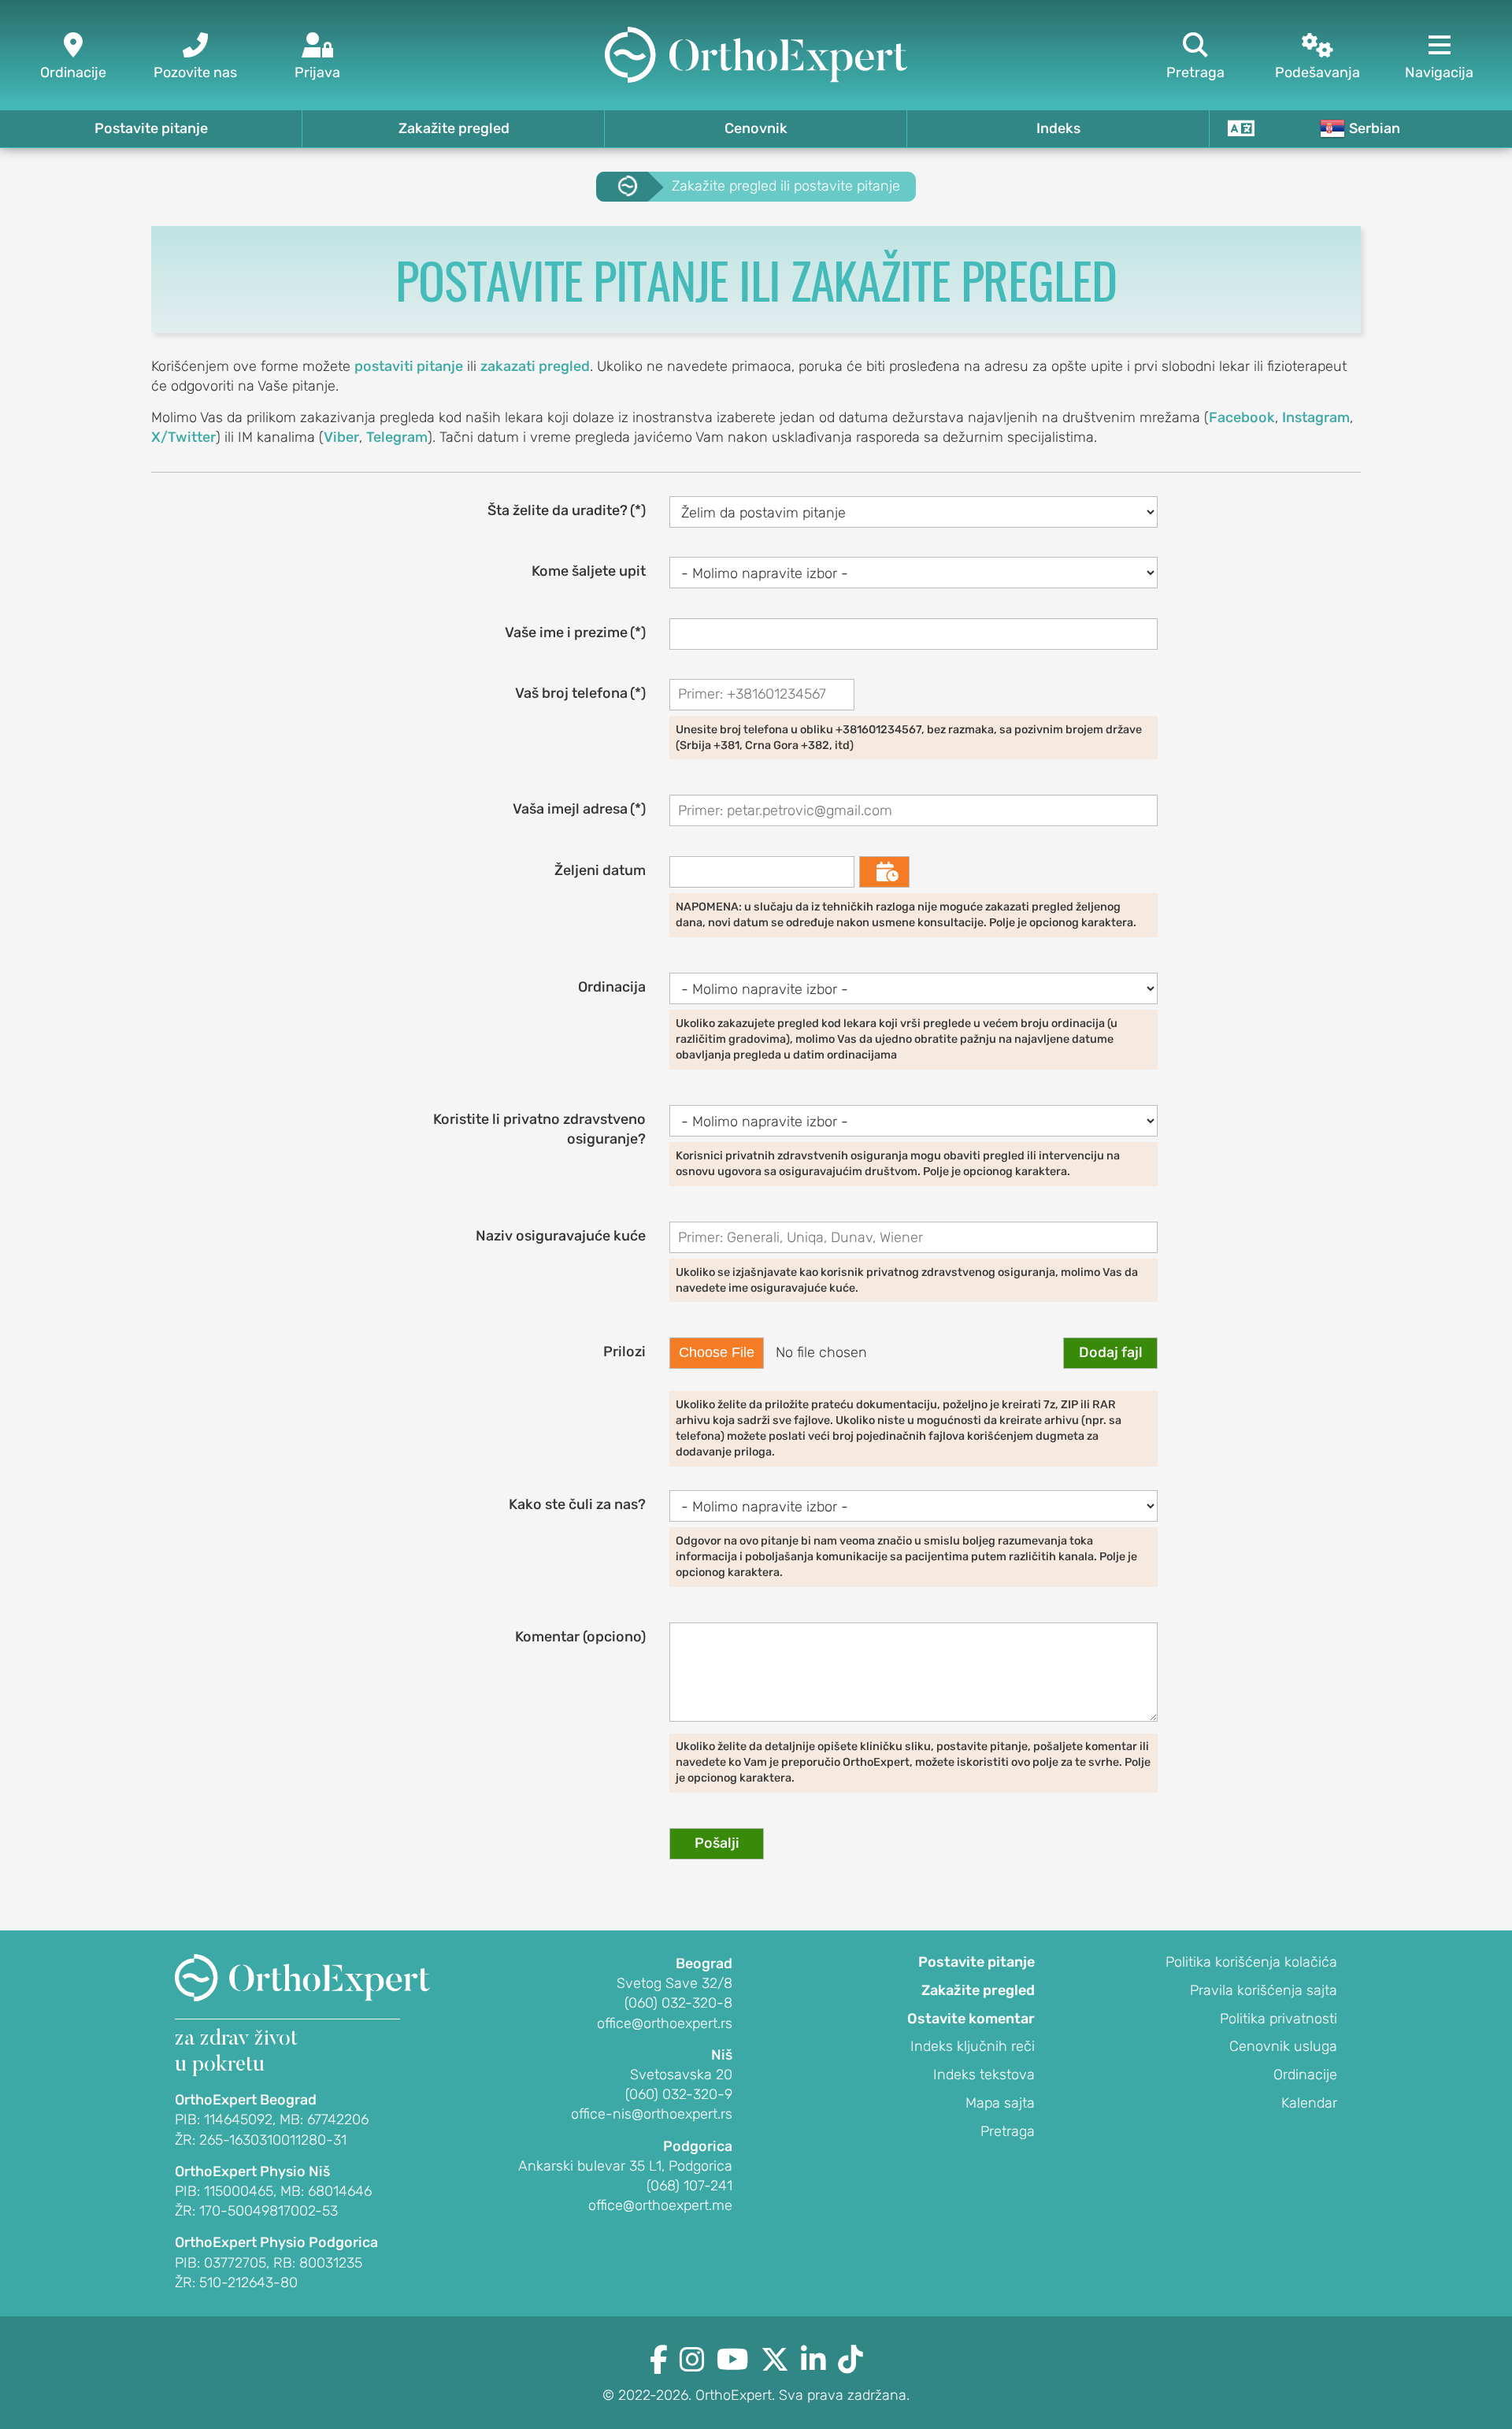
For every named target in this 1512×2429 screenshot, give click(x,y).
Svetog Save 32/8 (674, 1983)
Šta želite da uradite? (567, 510)
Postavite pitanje (151, 128)
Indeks (1058, 128)
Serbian (1375, 128)
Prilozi (624, 1352)
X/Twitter (183, 437)
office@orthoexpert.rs (665, 2023)
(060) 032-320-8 (678, 2003)
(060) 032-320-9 (679, 2094)
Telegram (397, 437)
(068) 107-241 (689, 2186)
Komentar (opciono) (580, 1637)
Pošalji (717, 1843)
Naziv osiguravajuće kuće (561, 1236)
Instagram (1316, 417)
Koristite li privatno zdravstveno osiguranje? (539, 1129)
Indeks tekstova (984, 2075)
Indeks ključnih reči (973, 2046)
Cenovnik (756, 128)
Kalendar (1309, 2103)
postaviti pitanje (409, 366)
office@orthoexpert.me (660, 2205)
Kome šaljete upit (589, 571)
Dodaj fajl (1111, 1352)
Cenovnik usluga (1283, 2046)
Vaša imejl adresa (579, 809)
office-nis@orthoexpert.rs (652, 2114)
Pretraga (1008, 2131)
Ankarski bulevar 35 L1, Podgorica (625, 2166)
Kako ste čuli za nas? (577, 1504)
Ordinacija (612, 987)
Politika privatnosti (1279, 2019)
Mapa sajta (1000, 2103)
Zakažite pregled (454, 128)
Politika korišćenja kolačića (1251, 1962)
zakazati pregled (535, 366)
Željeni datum (600, 870)
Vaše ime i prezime (575, 632)
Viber (341, 437)
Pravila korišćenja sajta (1264, 1990)
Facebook (1242, 417)
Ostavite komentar (971, 2019)
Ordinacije (1305, 2075)
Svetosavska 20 (681, 2075)
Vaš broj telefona (580, 693)
